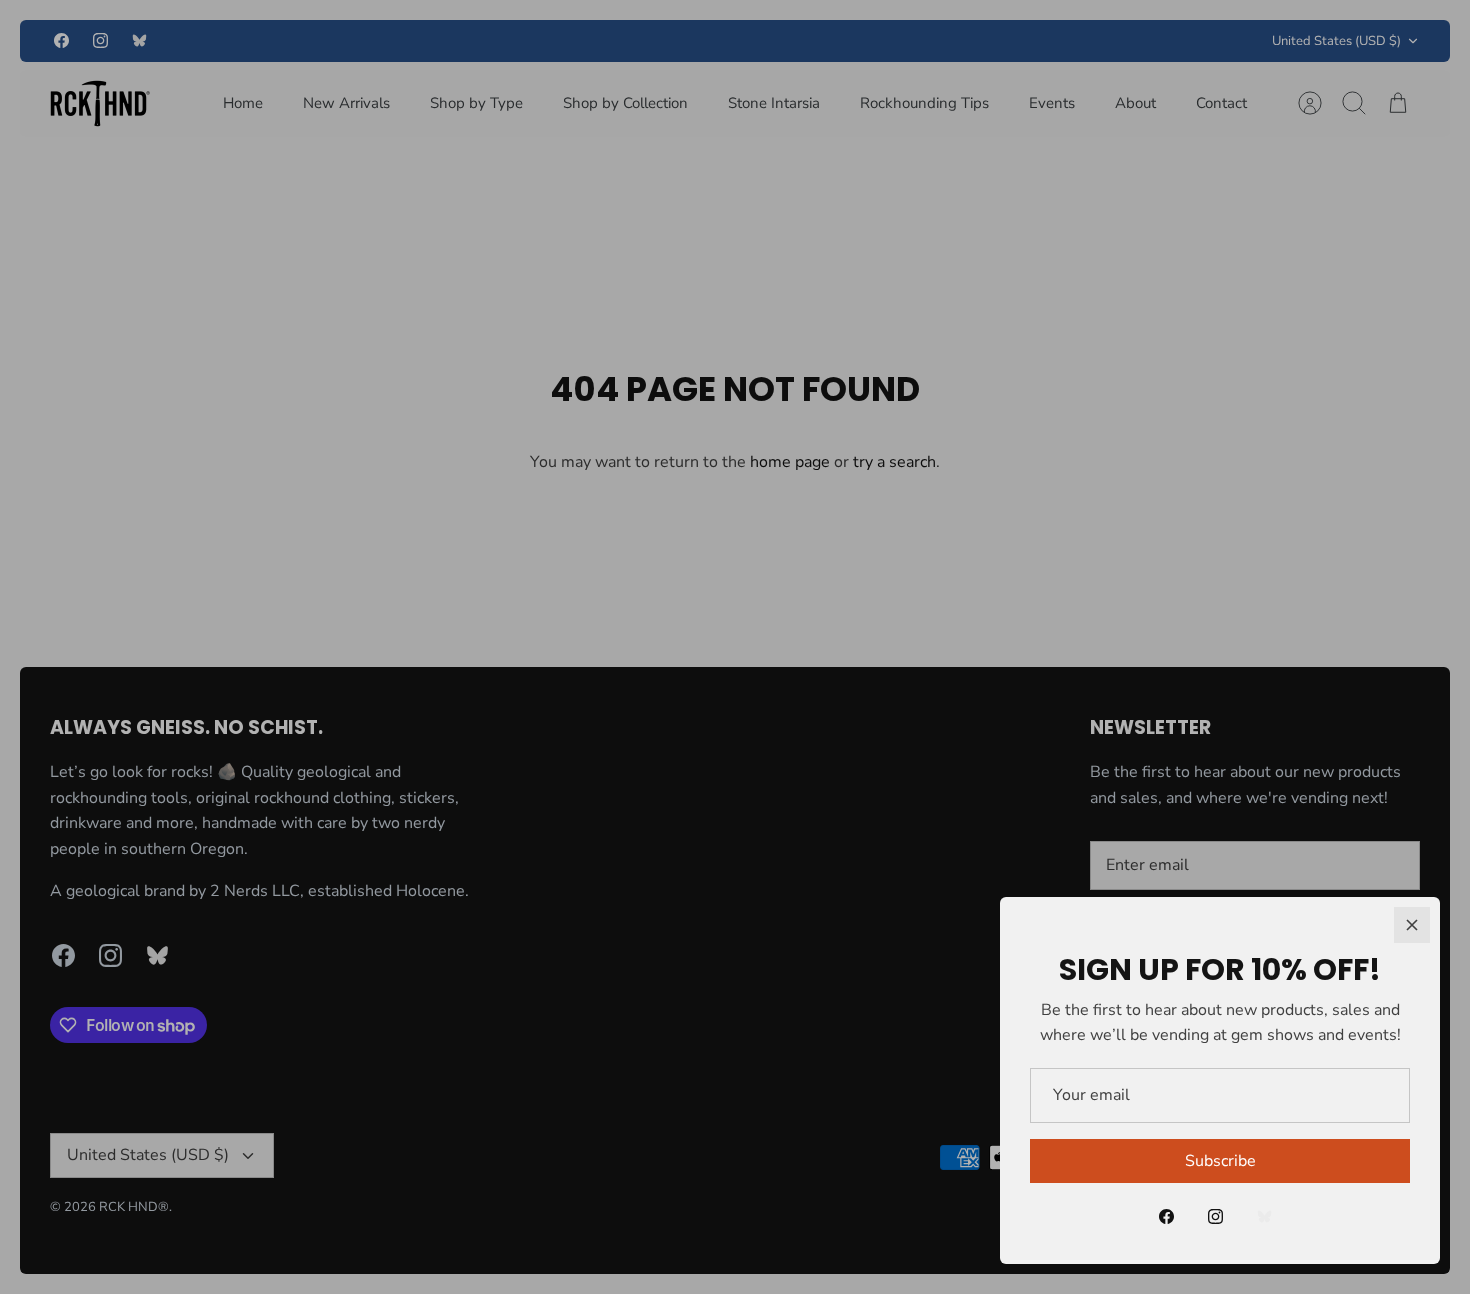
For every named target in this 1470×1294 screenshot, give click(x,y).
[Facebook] (1166, 1216)
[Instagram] (1215, 1216)
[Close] (1412, 925)
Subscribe (1220, 1161)
